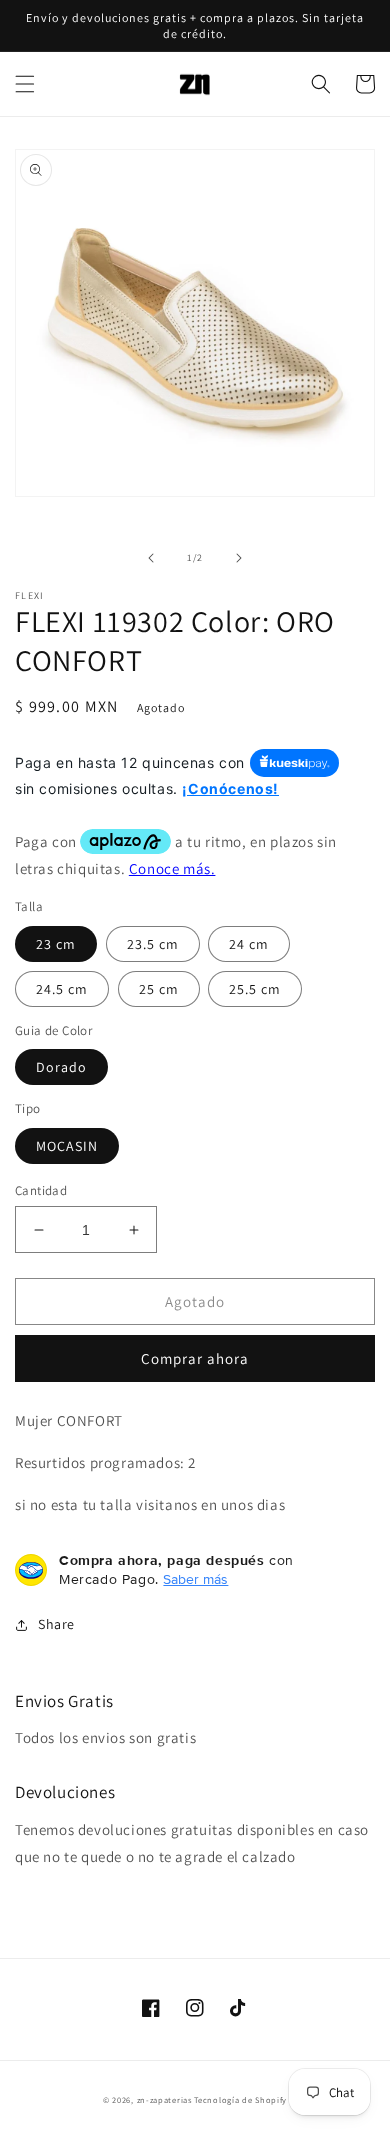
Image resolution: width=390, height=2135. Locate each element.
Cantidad (41, 1190)
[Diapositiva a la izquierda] (151, 558)
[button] (25, 84)
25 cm (159, 989)
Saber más (195, 1579)
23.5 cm (153, 944)
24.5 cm (62, 989)
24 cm (249, 944)
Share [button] (56, 1624)
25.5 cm (255, 989)
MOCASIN (67, 1146)
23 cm (56, 944)
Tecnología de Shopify (240, 2099)
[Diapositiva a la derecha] (239, 558)
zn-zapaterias (164, 2099)
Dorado (61, 1067)
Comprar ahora (195, 1358)
